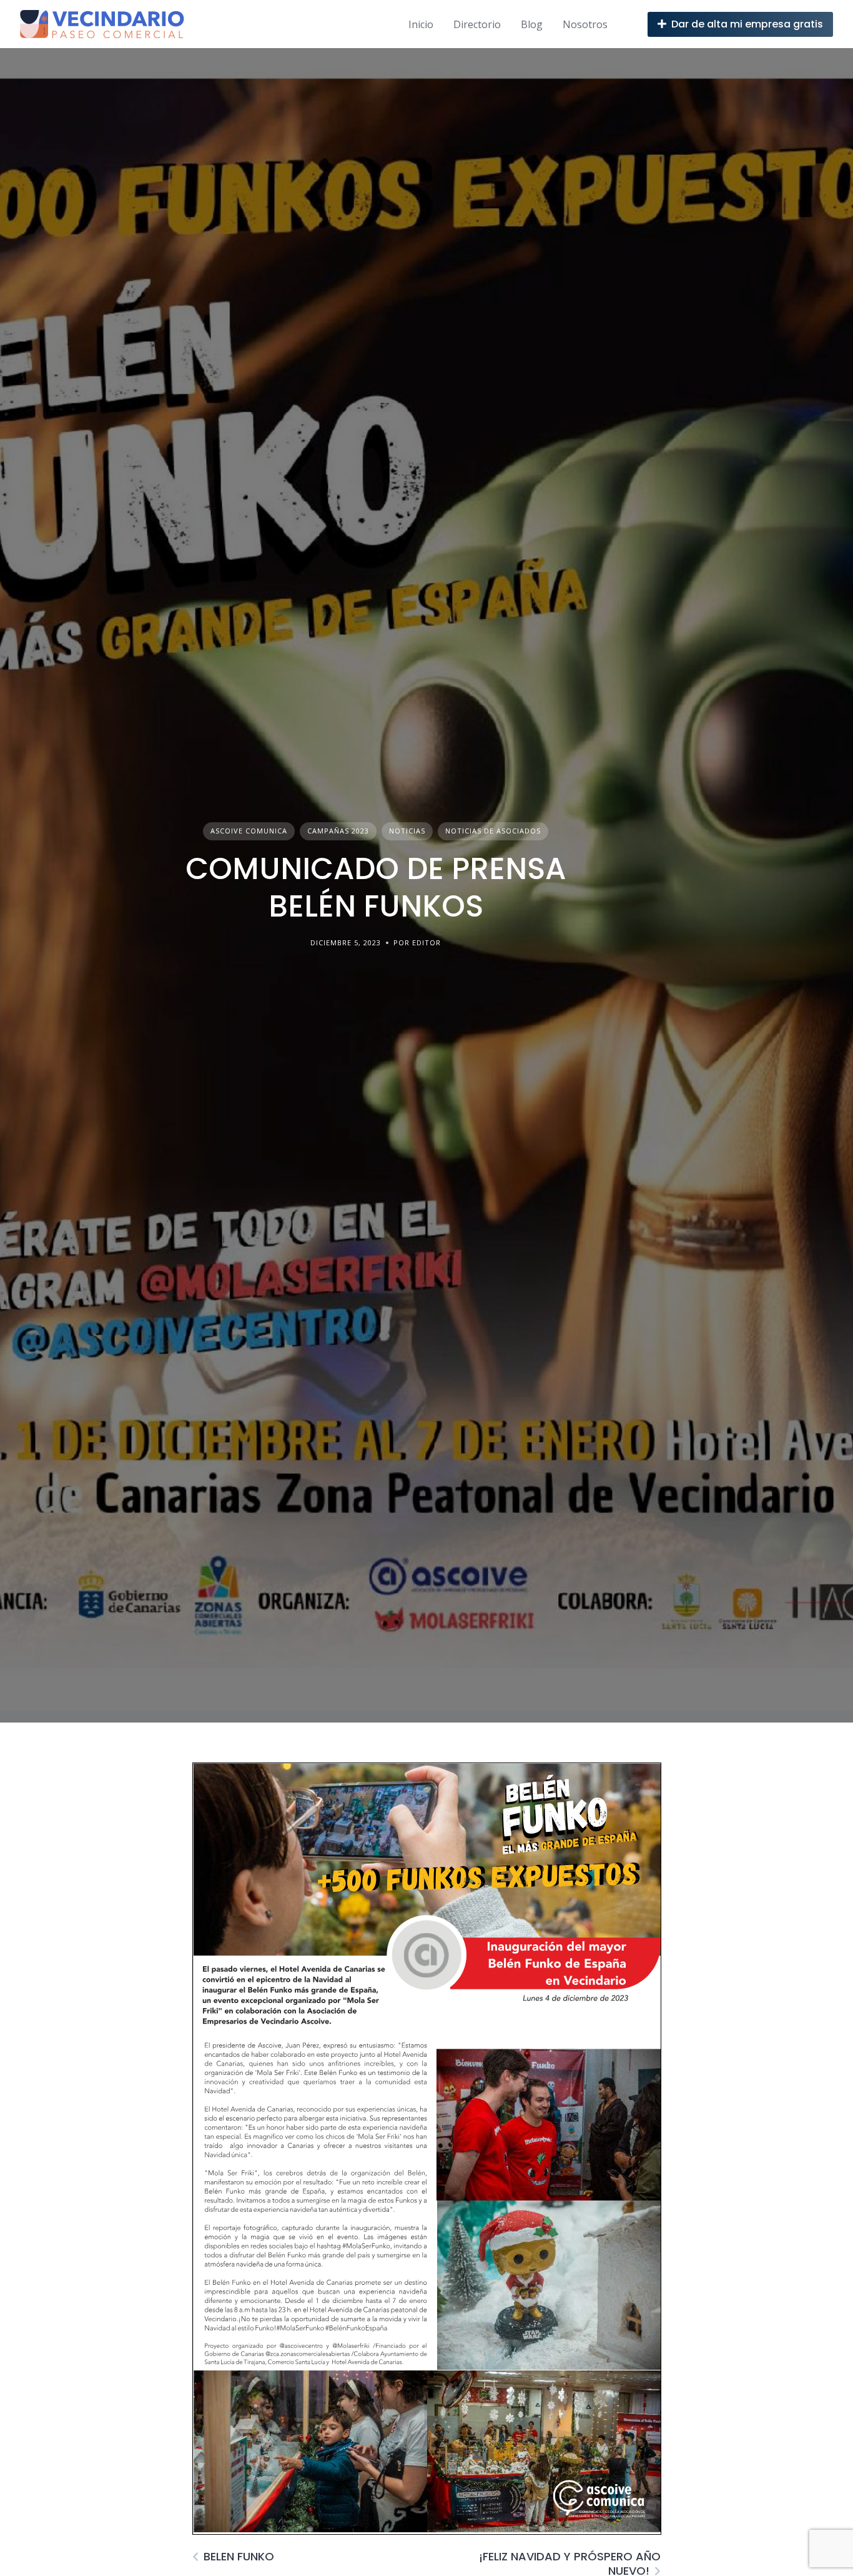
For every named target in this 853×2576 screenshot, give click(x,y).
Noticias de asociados (493, 831)
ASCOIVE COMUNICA (249, 831)
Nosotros (585, 24)
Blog (532, 24)
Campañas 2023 (338, 831)
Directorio (477, 24)
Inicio (421, 24)
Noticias (407, 831)
